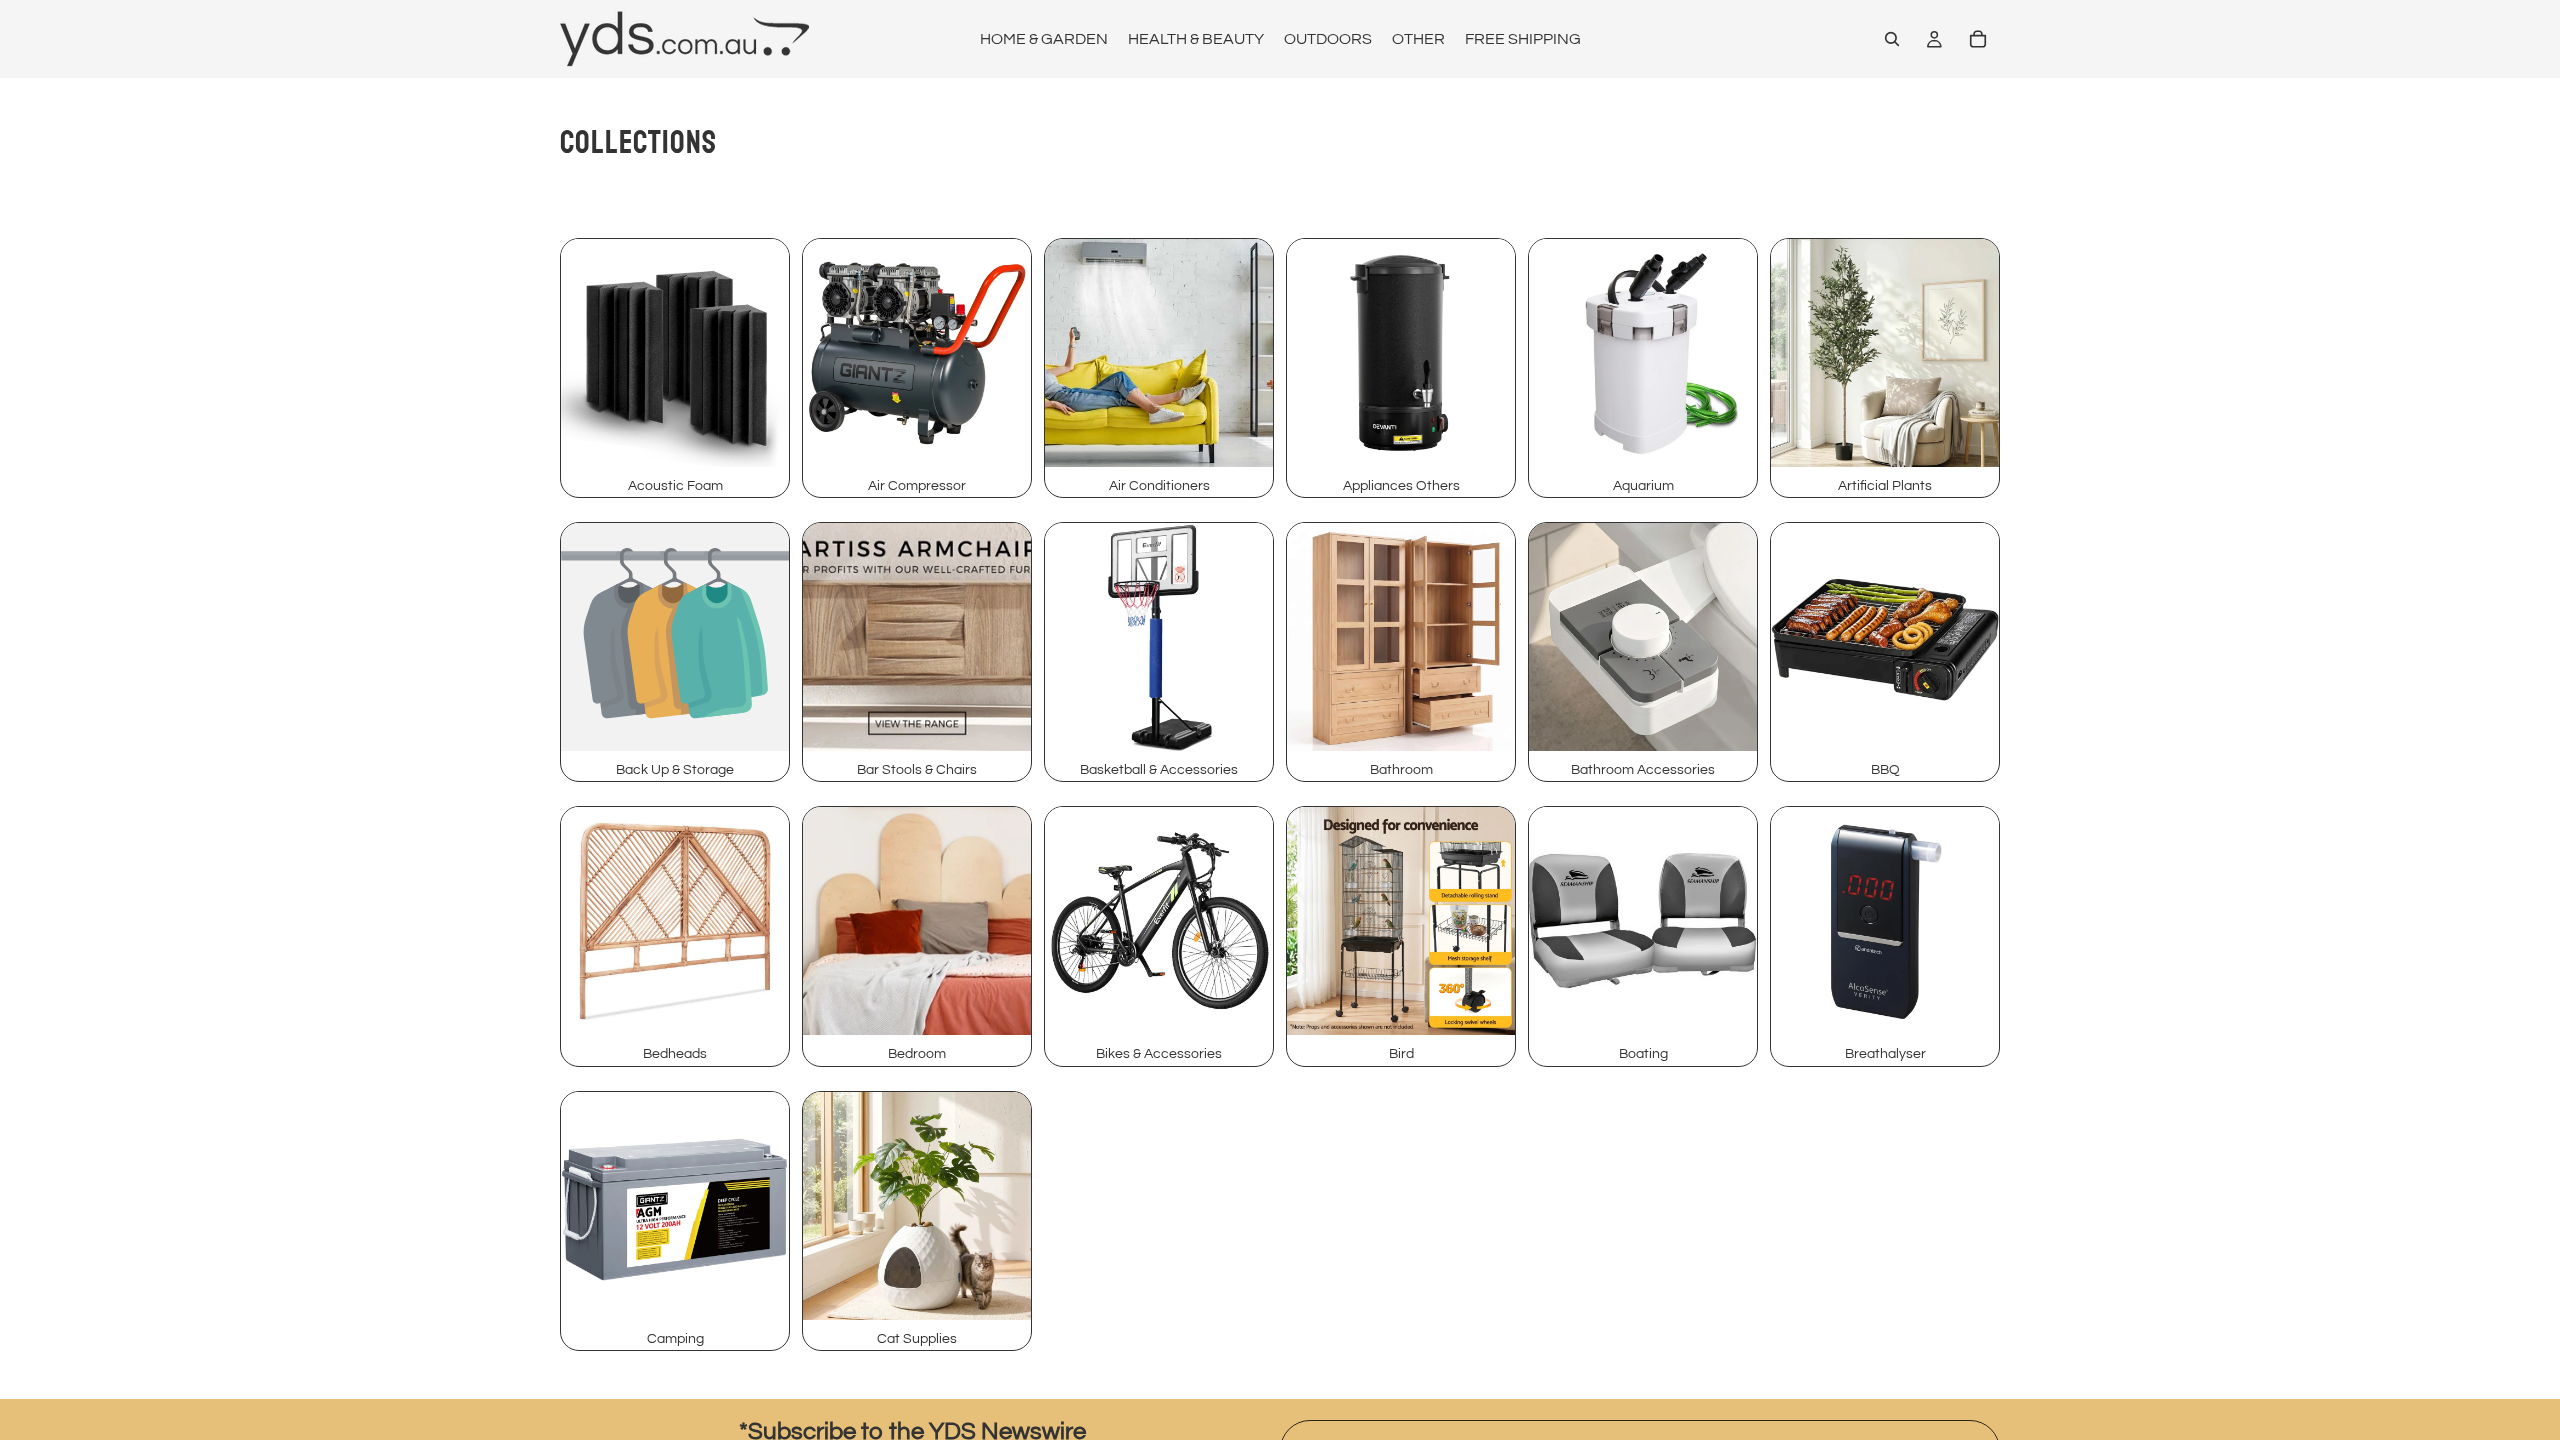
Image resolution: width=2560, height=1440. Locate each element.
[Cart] (1978, 39)
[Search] (1892, 39)
